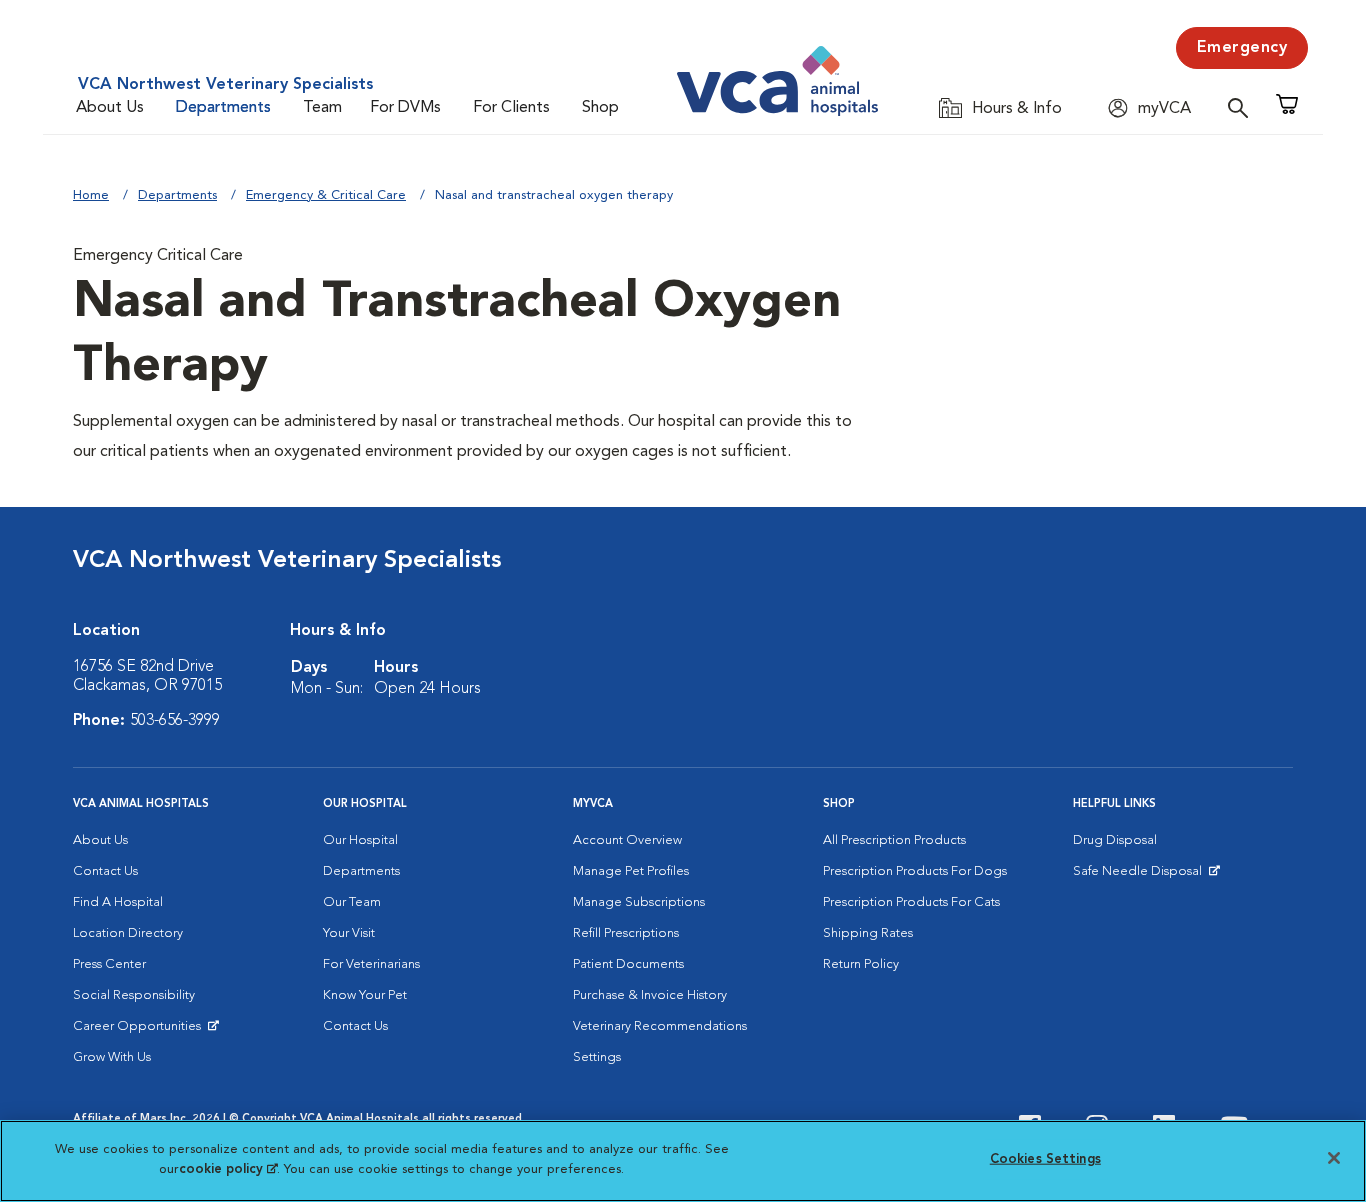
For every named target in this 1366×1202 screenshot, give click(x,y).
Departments (223, 108)
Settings (597, 1057)
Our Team (352, 902)
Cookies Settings (1045, 1159)
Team (322, 108)
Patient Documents (628, 964)
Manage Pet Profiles (631, 871)
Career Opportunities (140, 1031)
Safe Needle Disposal (1140, 876)
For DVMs (405, 108)
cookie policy (228, 1168)
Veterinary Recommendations (660, 1026)
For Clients (511, 108)
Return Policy (861, 964)
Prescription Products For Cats (911, 902)
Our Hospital (360, 840)
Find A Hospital (118, 902)
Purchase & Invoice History (650, 995)
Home (91, 195)
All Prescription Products (894, 840)
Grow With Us (112, 1057)
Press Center (109, 964)
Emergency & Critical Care (326, 195)
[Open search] (1243, 107)
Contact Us (105, 871)
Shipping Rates (868, 933)
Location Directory (128, 933)
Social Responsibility (134, 995)
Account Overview (627, 840)
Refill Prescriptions (626, 933)
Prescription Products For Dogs (915, 871)
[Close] (1334, 1158)
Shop (600, 108)
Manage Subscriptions (639, 902)
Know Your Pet (365, 995)
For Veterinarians (371, 964)
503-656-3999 (175, 721)
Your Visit (349, 933)
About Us (110, 108)
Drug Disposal (1115, 840)
